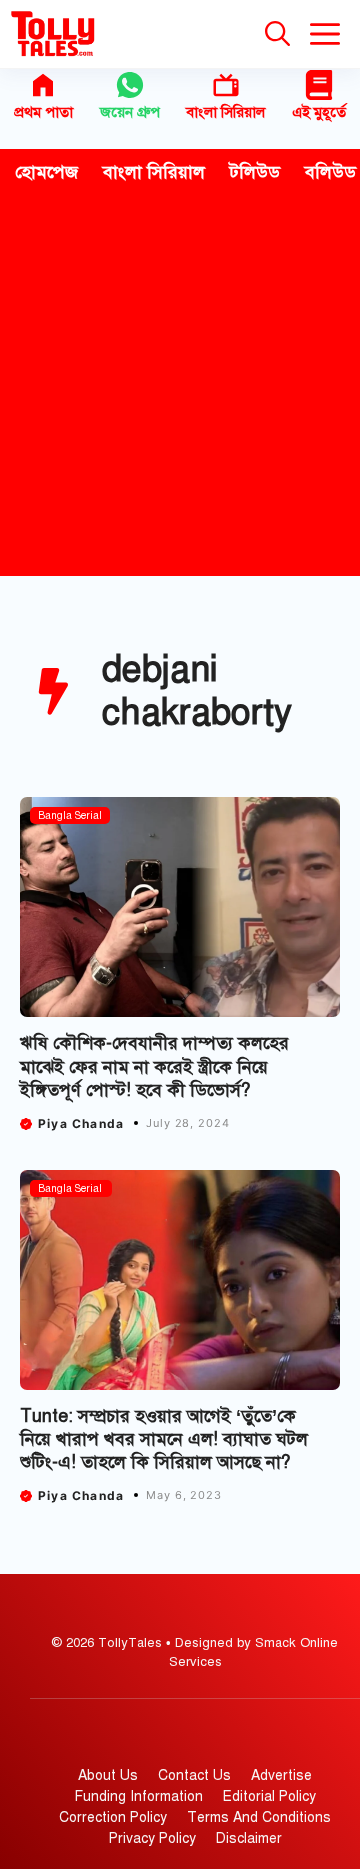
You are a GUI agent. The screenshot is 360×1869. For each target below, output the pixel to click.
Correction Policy (113, 1817)
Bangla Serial (70, 815)
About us (108, 1775)
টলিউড (255, 172)
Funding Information (139, 1796)
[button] (277, 34)
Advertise (281, 1775)
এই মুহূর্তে (319, 112)
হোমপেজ (46, 172)
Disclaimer (249, 1838)
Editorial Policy (269, 1796)
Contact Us (194, 1775)
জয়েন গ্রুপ (130, 112)
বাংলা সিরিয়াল (225, 112)
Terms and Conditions (259, 1817)
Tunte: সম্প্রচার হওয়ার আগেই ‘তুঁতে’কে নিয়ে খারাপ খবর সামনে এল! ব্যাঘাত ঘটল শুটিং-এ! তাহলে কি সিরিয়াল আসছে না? (164, 1439)
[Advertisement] (180, 386)
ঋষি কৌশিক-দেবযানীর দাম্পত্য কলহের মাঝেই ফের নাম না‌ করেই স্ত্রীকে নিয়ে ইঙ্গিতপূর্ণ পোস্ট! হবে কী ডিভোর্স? (154, 1066)
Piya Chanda (81, 1123)
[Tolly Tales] (53, 34)
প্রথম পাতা (43, 112)
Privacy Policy (152, 1838)
